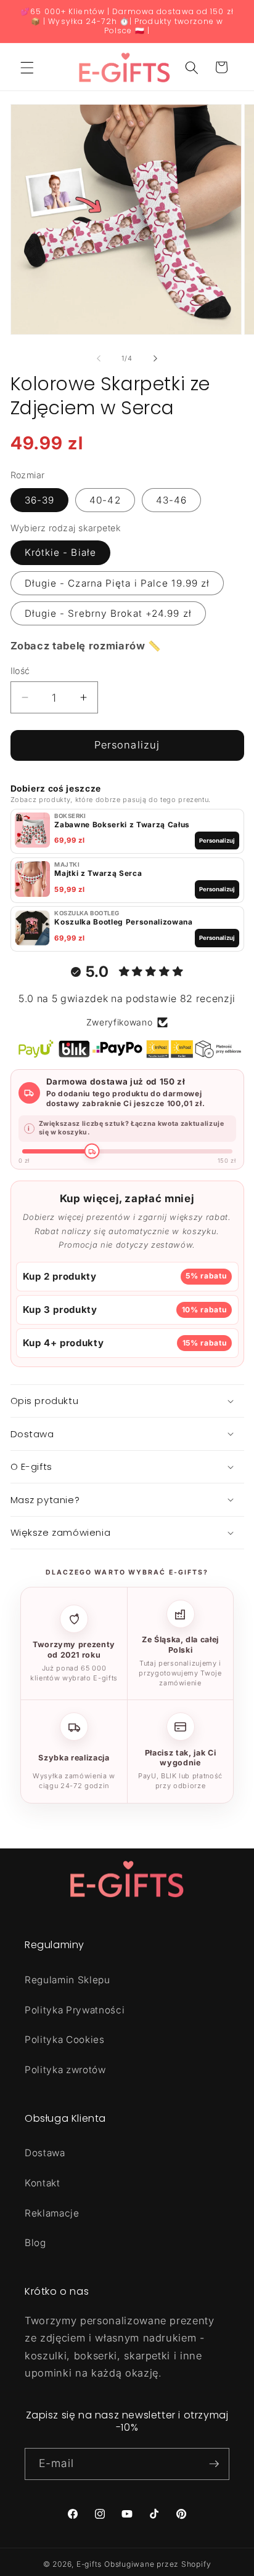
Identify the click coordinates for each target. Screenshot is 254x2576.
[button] (27, 67)
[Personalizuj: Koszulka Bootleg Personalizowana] (32, 929)
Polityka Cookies (65, 2040)
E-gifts (89, 2564)
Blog (35, 2243)
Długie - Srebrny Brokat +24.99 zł (108, 613)
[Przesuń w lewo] (99, 358)
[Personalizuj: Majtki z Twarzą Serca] (32, 880)
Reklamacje (52, 2213)
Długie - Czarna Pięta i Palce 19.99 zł (117, 583)
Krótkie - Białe (61, 552)
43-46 (172, 500)
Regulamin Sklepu (68, 1980)
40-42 (105, 500)
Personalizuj (127, 745)
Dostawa (45, 2153)
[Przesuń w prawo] (155, 358)
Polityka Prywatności (75, 2010)
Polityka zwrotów (65, 2070)
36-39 (40, 500)
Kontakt (43, 2183)
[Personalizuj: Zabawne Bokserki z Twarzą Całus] (32, 831)
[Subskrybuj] (214, 2464)
